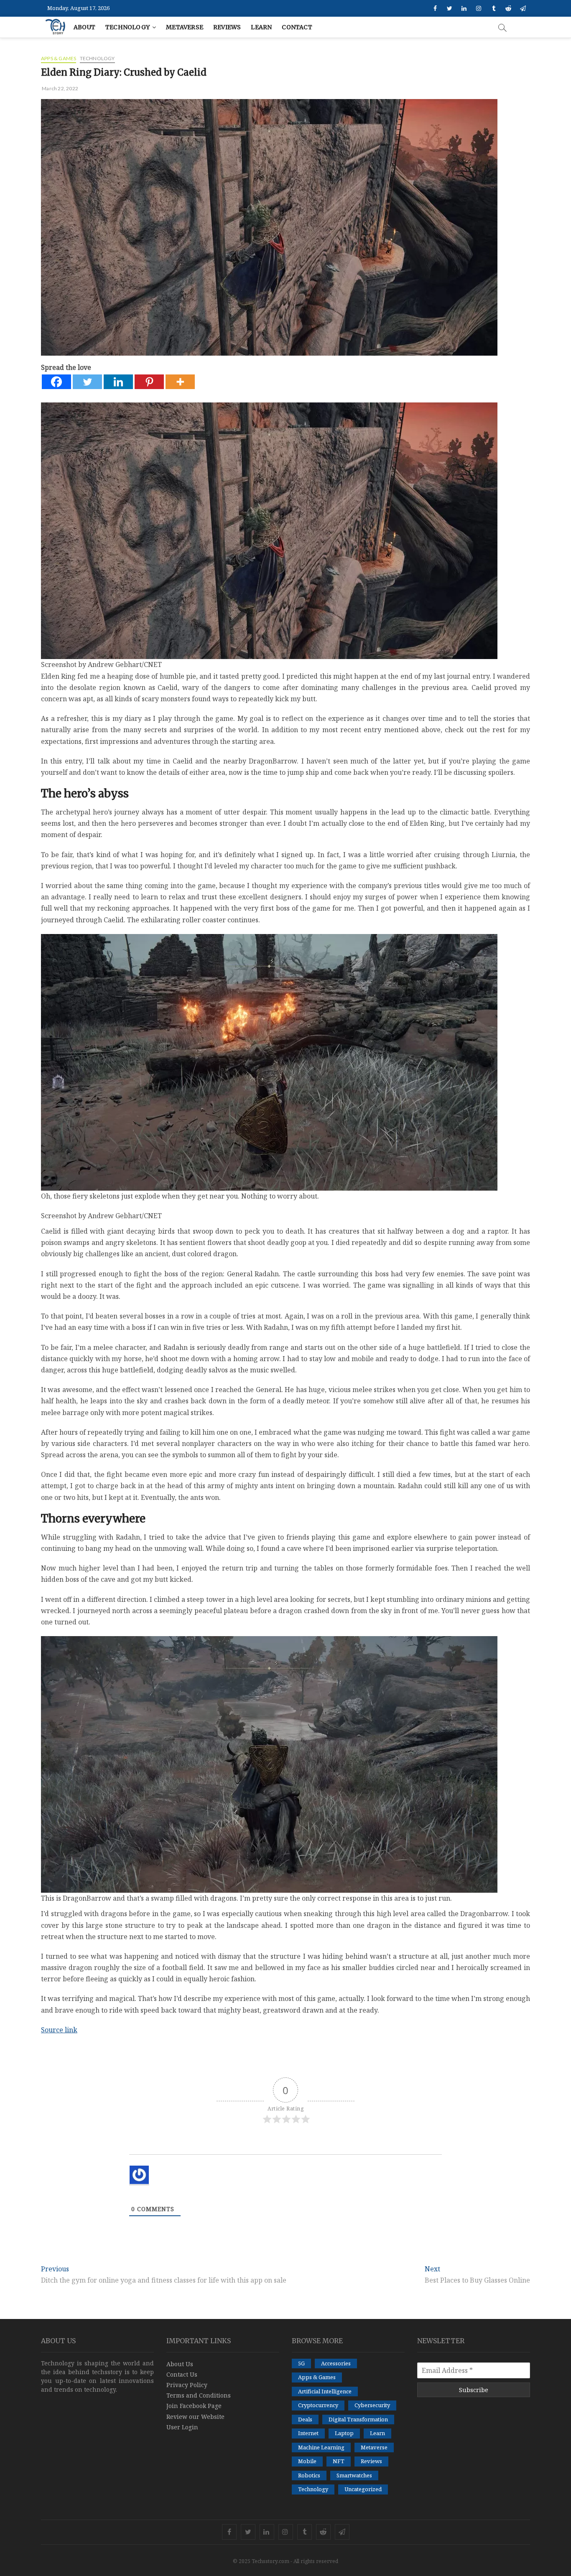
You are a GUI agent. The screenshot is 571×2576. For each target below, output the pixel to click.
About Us (180, 2364)
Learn (261, 27)
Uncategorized (363, 2489)
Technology (127, 27)
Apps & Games (59, 58)
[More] (180, 382)
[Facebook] (56, 382)
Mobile (307, 2461)
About (84, 27)
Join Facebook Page (194, 2406)
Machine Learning (321, 2447)
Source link (59, 2030)
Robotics (309, 2475)
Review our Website (195, 2417)
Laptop (344, 2433)
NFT (339, 2461)
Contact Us (182, 2374)
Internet (308, 2433)
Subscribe (474, 2390)
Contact (297, 27)
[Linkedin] (118, 382)
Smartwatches (354, 2475)
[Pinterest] (149, 382)
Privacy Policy (187, 2385)
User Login (182, 2427)
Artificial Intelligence (325, 2391)
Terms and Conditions (199, 2395)
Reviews (227, 27)
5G (301, 2363)
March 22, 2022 (60, 88)
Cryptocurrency (318, 2405)
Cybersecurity (372, 2405)
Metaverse (185, 27)
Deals (305, 2419)
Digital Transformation (358, 2419)
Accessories (336, 2363)
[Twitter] (87, 382)
